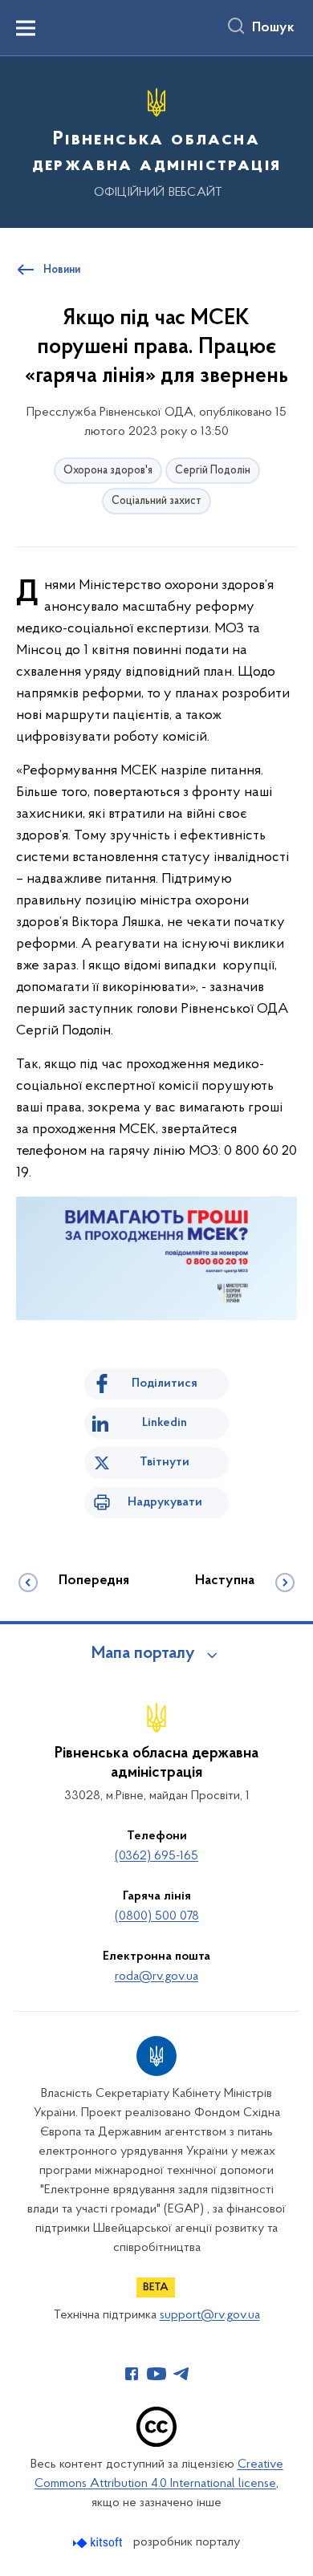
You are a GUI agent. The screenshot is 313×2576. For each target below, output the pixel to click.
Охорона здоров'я (108, 471)
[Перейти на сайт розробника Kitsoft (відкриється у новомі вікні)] (99, 2543)
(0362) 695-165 (156, 1856)
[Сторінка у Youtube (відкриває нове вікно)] (156, 2374)
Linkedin (165, 1423)
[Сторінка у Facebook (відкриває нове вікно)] (132, 2374)
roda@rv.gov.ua (156, 1977)
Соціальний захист (156, 501)
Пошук (273, 28)
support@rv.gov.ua (210, 2315)
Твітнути (165, 1462)
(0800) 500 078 (157, 1916)
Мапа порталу (143, 1654)
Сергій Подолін (213, 471)
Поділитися (165, 1383)
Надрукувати (165, 1502)
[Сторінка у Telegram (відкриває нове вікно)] (181, 2374)
